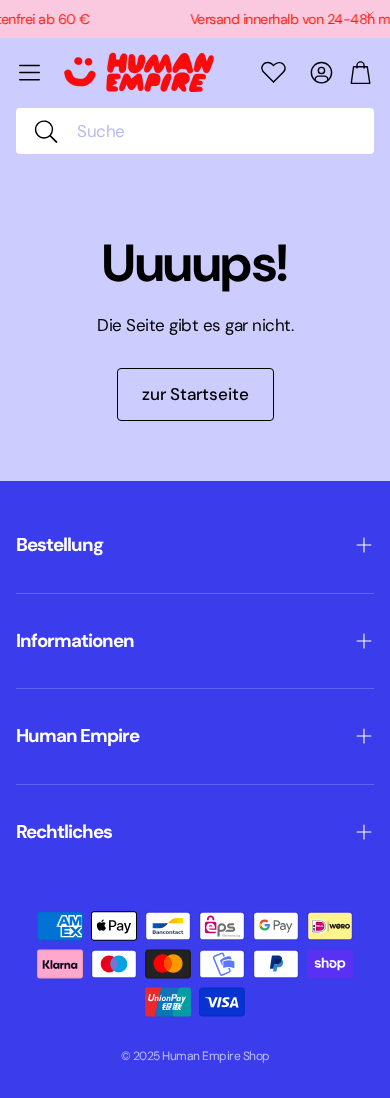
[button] (195, 131)
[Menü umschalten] (29, 72)
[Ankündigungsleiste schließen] (370, 15)
